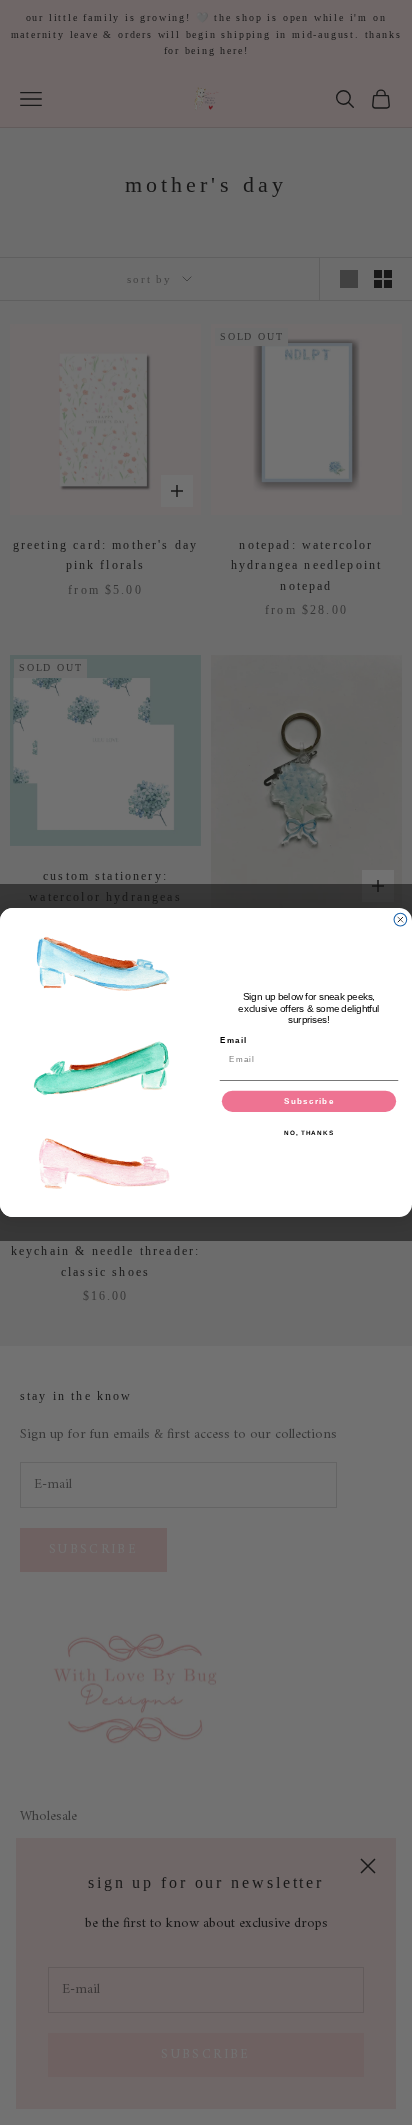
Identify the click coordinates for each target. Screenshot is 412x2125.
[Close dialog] (400, 919)
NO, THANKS (309, 1133)
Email (233, 1040)
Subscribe (309, 1101)
